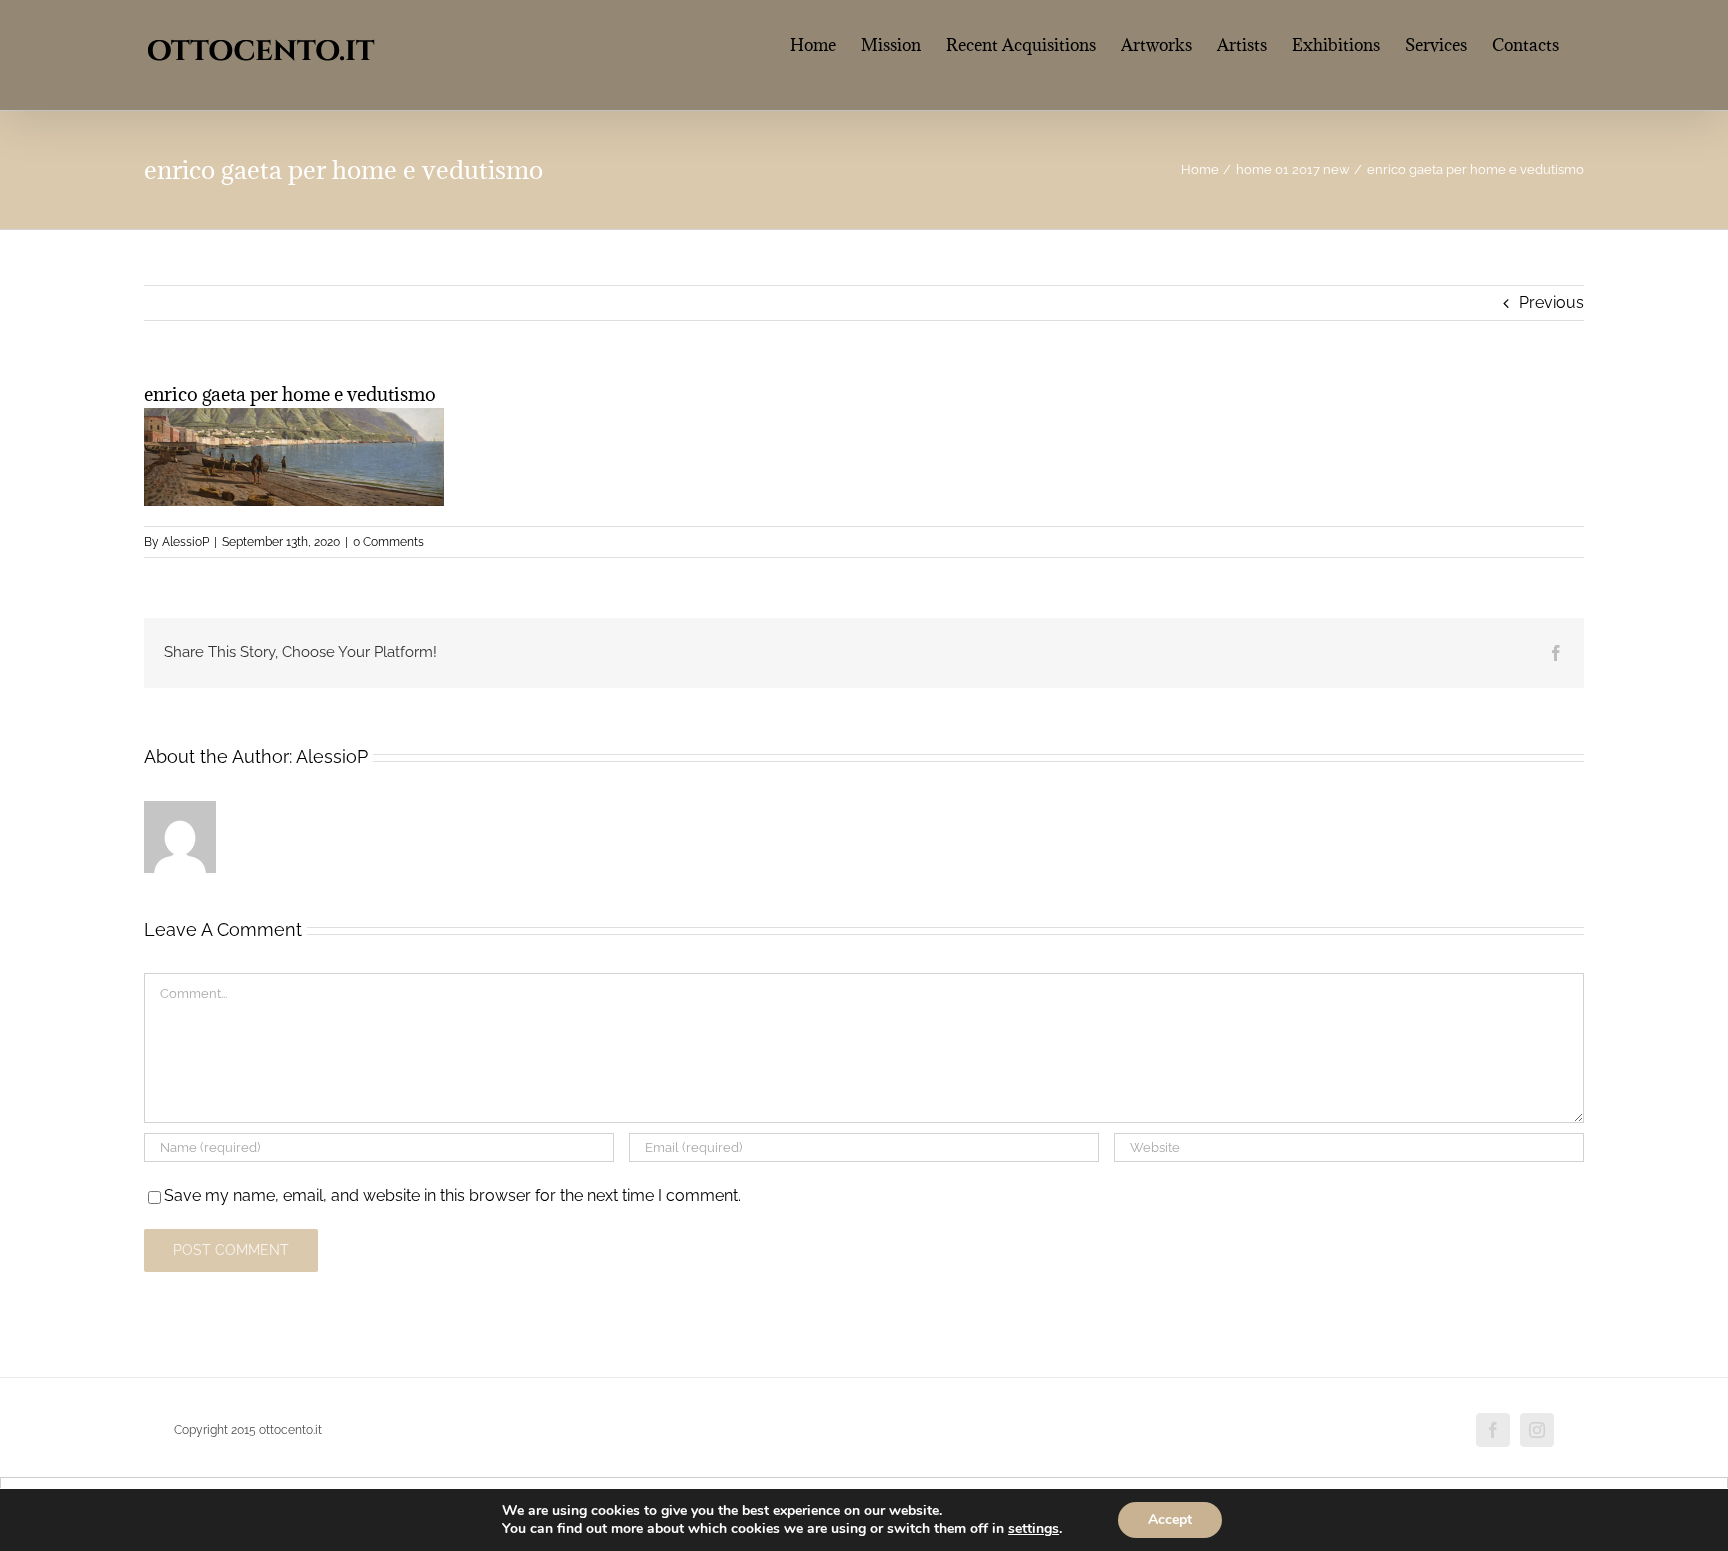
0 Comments (388, 542)
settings (1033, 1529)
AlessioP (185, 542)
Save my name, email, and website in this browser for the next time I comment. (452, 1195)
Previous (1551, 302)
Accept (1170, 1519)
